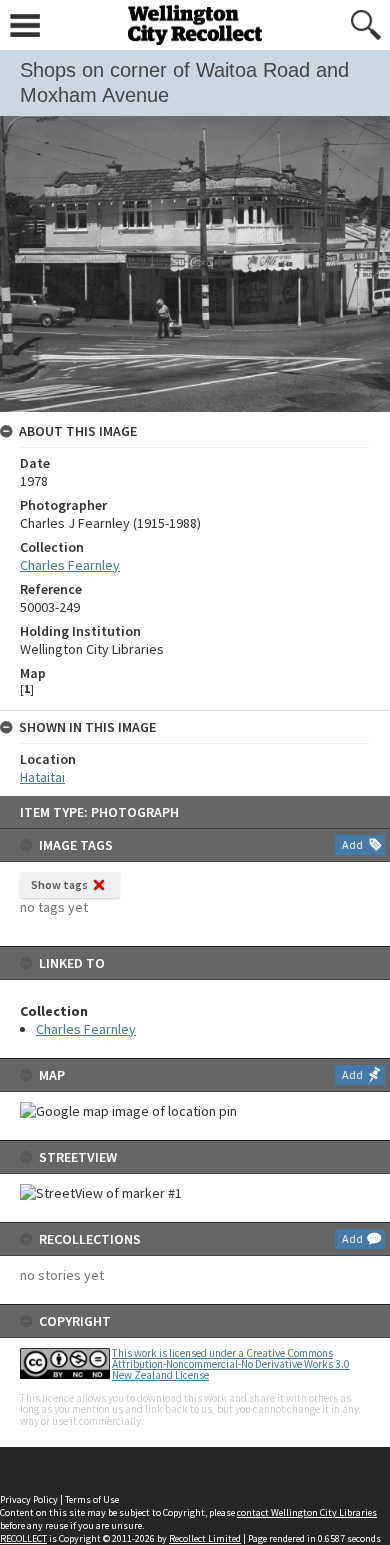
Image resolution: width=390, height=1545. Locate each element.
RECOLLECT (23, 1538)
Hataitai (42, 777)
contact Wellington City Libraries (307, 1512)
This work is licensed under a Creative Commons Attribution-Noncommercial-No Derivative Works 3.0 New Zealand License (231, 1364)
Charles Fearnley (86, 1029)
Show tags (59, 884)
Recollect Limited (205, 1538)
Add (352, 844)
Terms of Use (92, 1499)
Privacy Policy (29, 1499)
